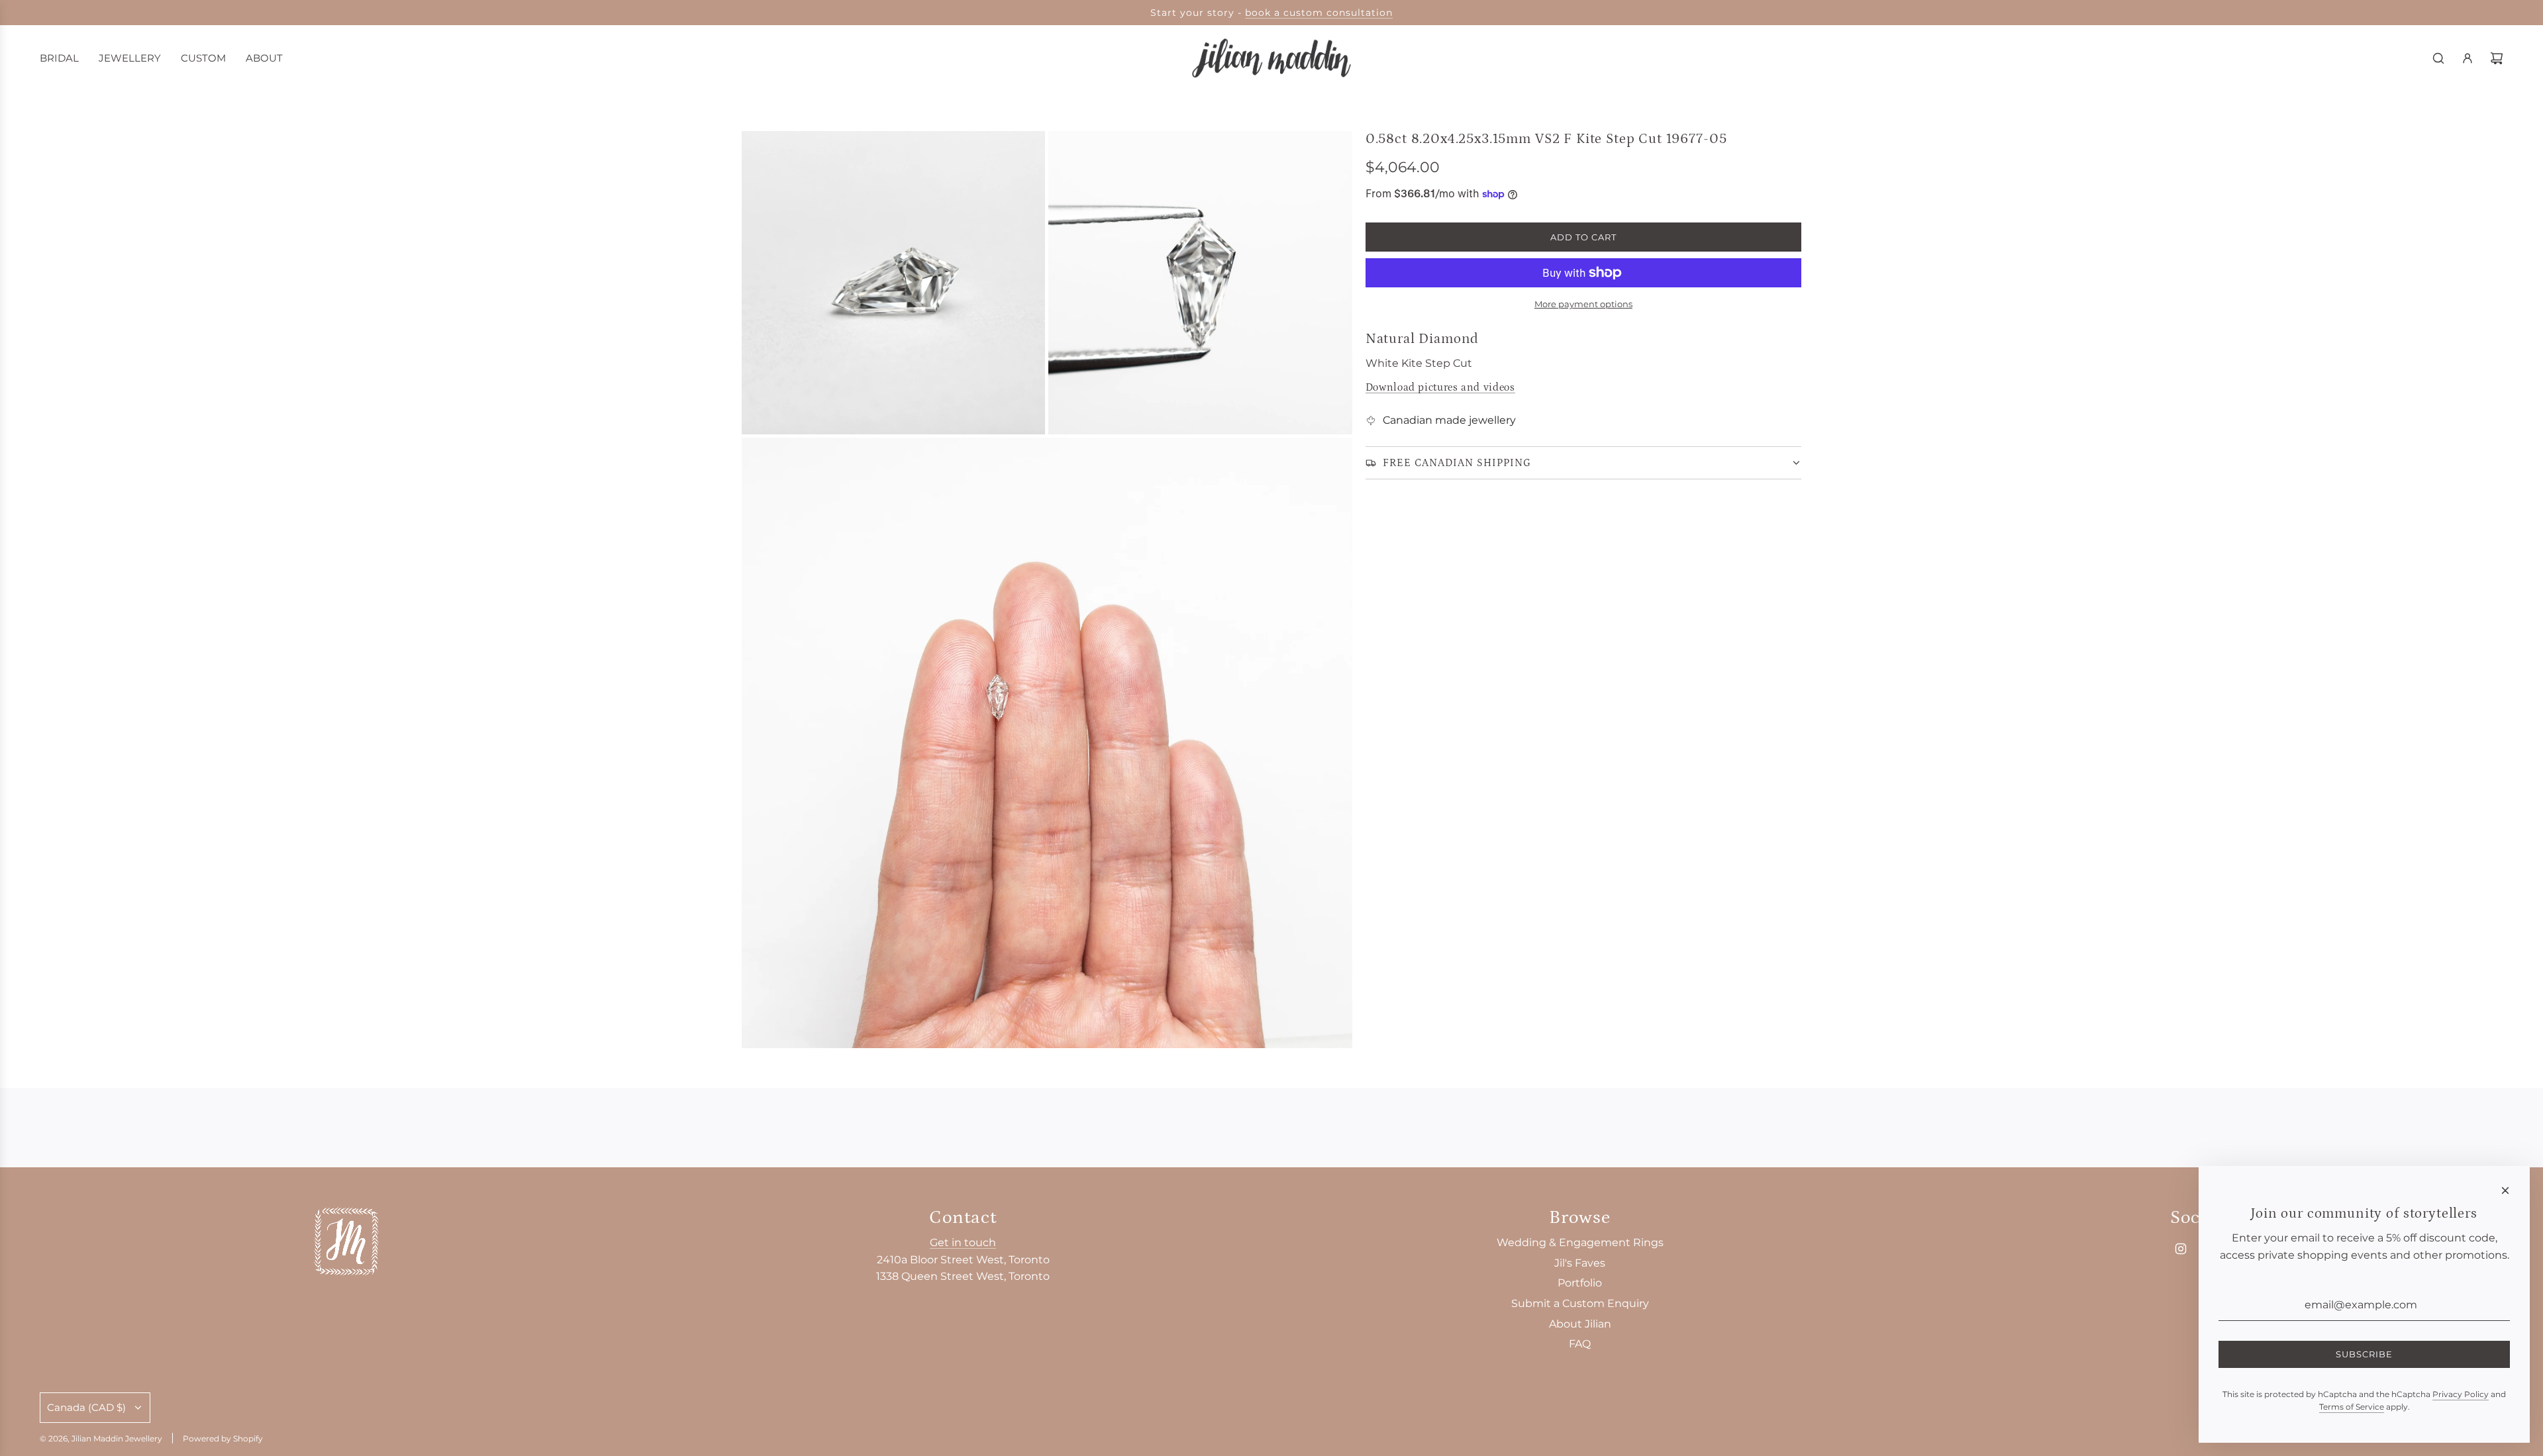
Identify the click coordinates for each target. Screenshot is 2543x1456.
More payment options (1583, 304)
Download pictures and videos (1440, 387)
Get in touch (963, 1242)
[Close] (2505, 1190)
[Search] (2438, 58)
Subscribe (2364, 1354)
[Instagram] (2181, 1249)
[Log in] (2468, 58)
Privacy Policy (2461, 1394)
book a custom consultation (1319, 13)
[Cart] (2497, 58)
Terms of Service (2352, 1407)
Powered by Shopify (223, 1438)
